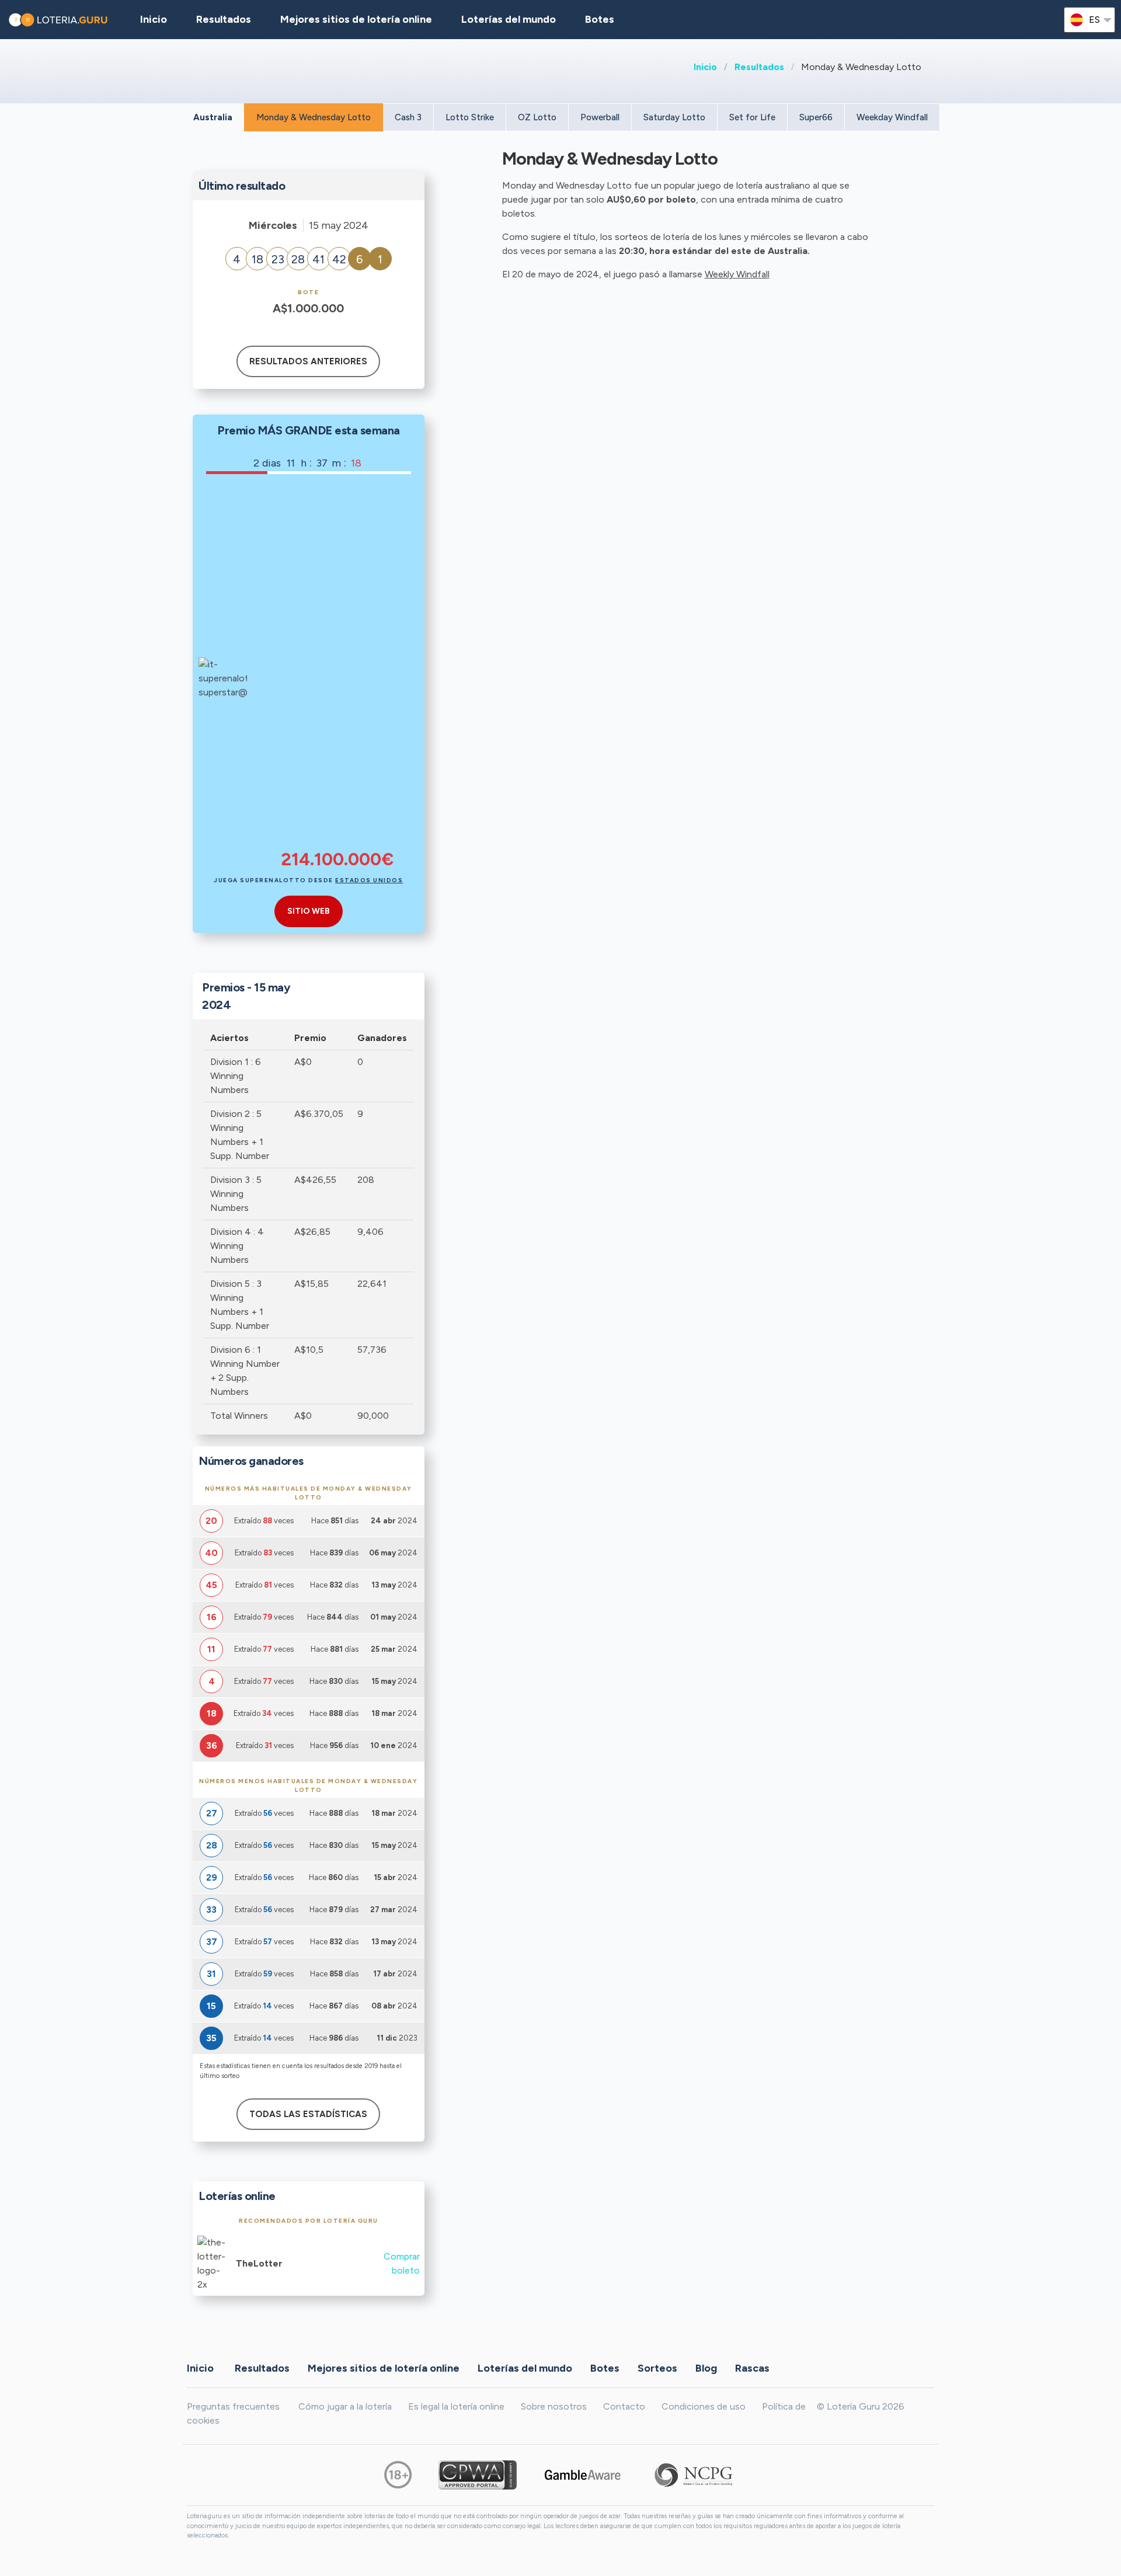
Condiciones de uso (704, 2406)
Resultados (759, 67)
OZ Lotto (537, 117)
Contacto (624, 2406)
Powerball (600, 117)
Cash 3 (408, 117)
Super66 (816, 117)
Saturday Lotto (674, 117)
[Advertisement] (337, 670)
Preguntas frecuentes (233, 2406)
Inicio (705, 67)
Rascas (752, 2368)
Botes (600, 19)
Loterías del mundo (509, 19)
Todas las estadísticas (308, 2114)
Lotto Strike (470, 117)
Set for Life (752, 117)
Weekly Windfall (737, 274)
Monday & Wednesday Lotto (314, 117)
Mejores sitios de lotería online (356, 19)
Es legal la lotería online (456, 2406)
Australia (213, 117)
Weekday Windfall (892, 117)
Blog (706, 2368)
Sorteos (657, 2368)
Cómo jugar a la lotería (345, 2406)
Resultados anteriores (308, 361)
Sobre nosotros (554, 2406)
